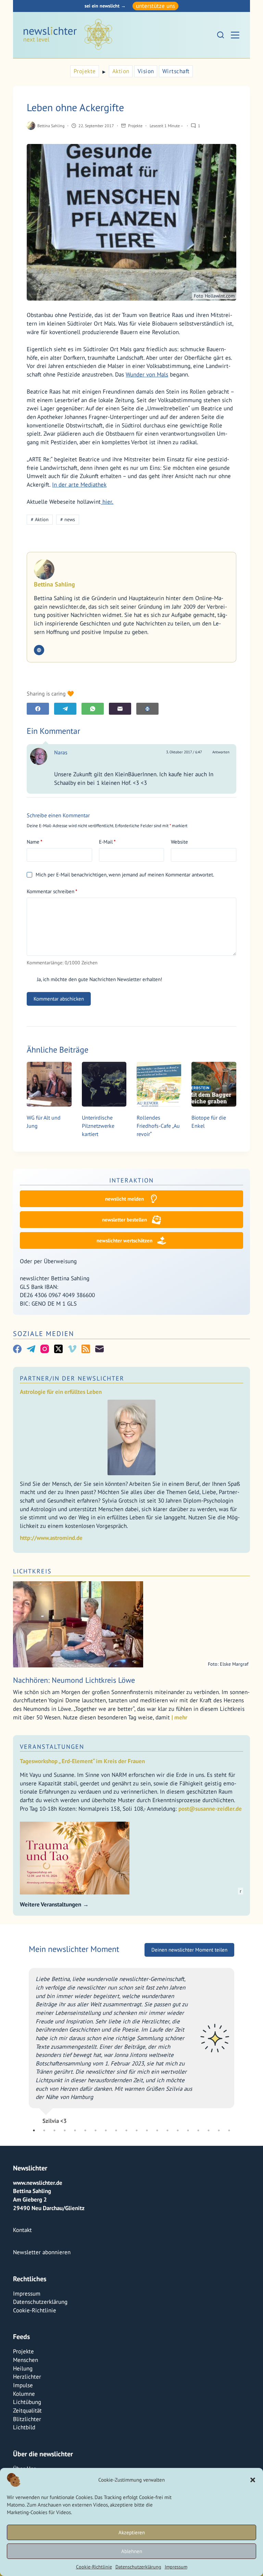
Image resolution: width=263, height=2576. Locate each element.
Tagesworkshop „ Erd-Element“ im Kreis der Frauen (82, 1761)
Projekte (85, 71)
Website (179, 842)
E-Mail (107, 842)
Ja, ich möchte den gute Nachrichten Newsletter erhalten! (99, 979)
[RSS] (86, 1349)
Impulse (23, 2385)
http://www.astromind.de (51, 1538)
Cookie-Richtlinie (94, 2567)
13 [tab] (157, 2130)
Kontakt (22, 2230)
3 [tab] (54, 2130)
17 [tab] (198, 2130)
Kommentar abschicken (59, 999)
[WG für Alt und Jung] (49, 1084)
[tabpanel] (131, 2073)
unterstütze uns (155, 6)
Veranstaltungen (52, 1747)
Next (239, 2073)
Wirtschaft (176, 71)
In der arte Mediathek (79, 485)
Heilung (23, 2368)
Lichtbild (24, 2427)
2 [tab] (44, 2130)
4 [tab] (65, 2130)
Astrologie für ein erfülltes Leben (61, 1392)
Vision (146, 71)
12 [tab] (147, 2130)
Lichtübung (27, 2402)
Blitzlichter (27, 2419)
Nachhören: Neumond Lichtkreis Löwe (74, 1680)
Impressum (176, 2567)
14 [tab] (167, 2130)
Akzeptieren (132, 2532)
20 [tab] (229, 2130)
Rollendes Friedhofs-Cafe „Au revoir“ (158, 1126)
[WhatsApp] (93, 709)
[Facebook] (38, 709)
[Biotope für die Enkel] (214, 1084)
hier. (107, 502)
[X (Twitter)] (58, 1349)
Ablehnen (132, 2551)
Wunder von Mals (147, 374)
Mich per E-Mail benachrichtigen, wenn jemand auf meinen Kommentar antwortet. (125, 875)
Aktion (121, 71)
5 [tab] (75, 2130)
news (68, 519)
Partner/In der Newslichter (72, 1378)
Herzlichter (27, 2377)
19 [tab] (219, 2130)
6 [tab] (85, 2130)
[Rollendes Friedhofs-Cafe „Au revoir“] (159, 1084)
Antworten (221, 752)
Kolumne (24, 2394)
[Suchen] (221, 35)
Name (35, 842)
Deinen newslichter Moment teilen (189, 2009)
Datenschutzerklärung (138, 2567)
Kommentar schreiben (52, 891)
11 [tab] (137, 2130)
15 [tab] (178, 2130)
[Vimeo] (72, 1349)
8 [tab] (106, 2130)
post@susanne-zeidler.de (210, 1809)
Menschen (26, 2360)
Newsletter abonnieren (42, 2252)
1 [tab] (34, 2130)
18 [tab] (209, 2130)
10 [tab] (126, 2130)
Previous (24, 2073)
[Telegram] (65, 709)
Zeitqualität (27, 2410)
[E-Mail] (120, 709)
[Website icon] (39, 650)
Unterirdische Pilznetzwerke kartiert (98, 1126)
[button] (253, 2480)
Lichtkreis (32, 1571)
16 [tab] (188, 2130)
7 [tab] (96, 2130)
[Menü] (235, 35)
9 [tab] (116, 2130)
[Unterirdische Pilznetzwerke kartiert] (104, 1084)
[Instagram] (45, 1349)
